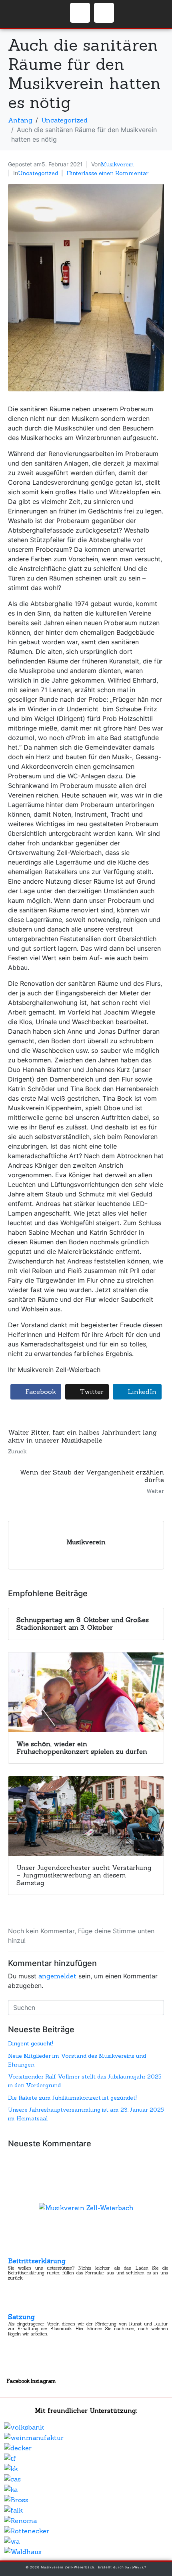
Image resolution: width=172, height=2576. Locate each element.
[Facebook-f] (80, 13)
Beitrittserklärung (37, 2261)
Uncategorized (38, 173)
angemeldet (57, 1976)
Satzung (21, 2317)
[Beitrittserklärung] (15, 2250)
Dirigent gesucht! (31, 2043)
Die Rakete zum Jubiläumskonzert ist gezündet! (72, 2098)
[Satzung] (15, 2306)
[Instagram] (104, 13)
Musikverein (117, 164)
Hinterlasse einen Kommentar (107, 173)
